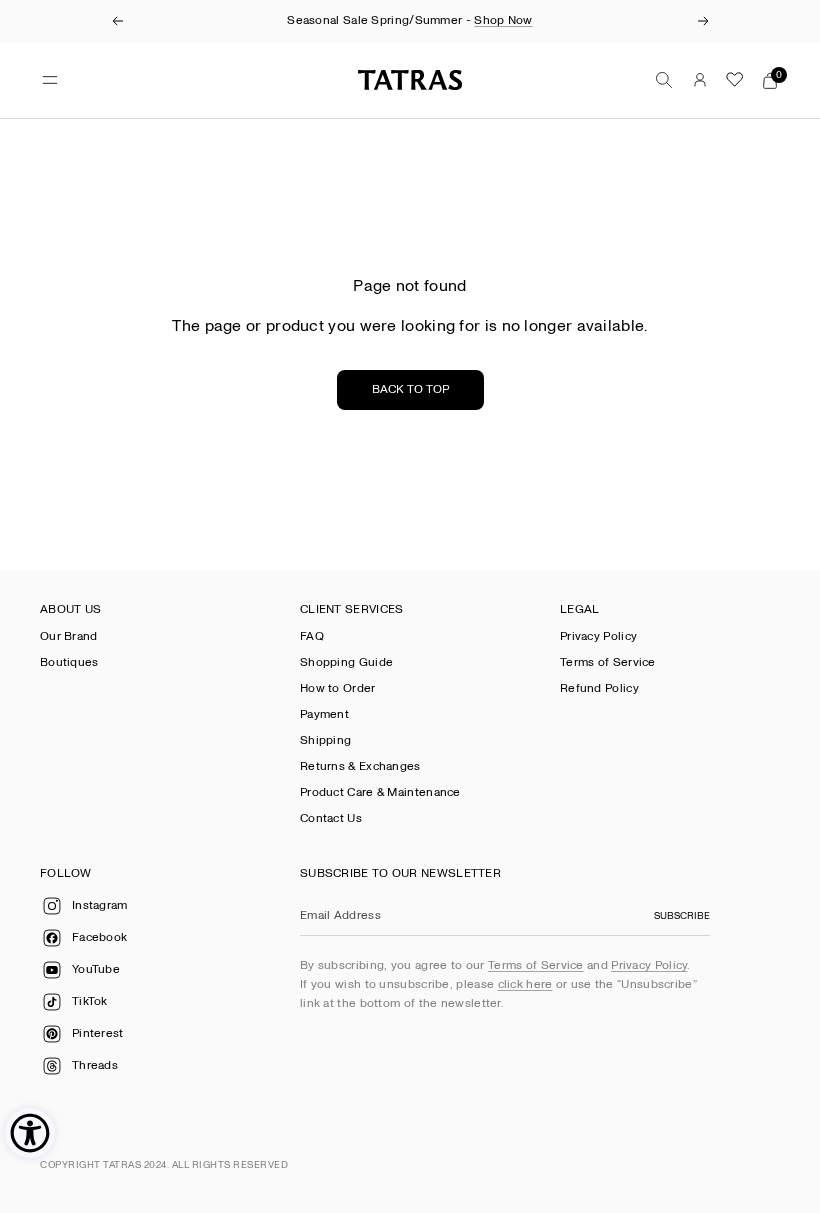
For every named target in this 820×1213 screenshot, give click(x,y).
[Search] (664, 80)
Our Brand (69, 636)
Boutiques (69, 662)
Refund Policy (599, 688)
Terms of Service (608, 662)
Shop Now (503, 20)
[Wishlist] (735, 80)
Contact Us (331, 818)
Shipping (325, 740)
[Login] (700, 80)
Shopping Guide (346, 662)
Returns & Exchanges (360, 766)
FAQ (312, 636)
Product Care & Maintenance (380, 792)
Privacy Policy (598, 636)
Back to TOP (410, 389)
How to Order (338, 688)
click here (525, 984)
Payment (324, 714)
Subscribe (682, 916)
